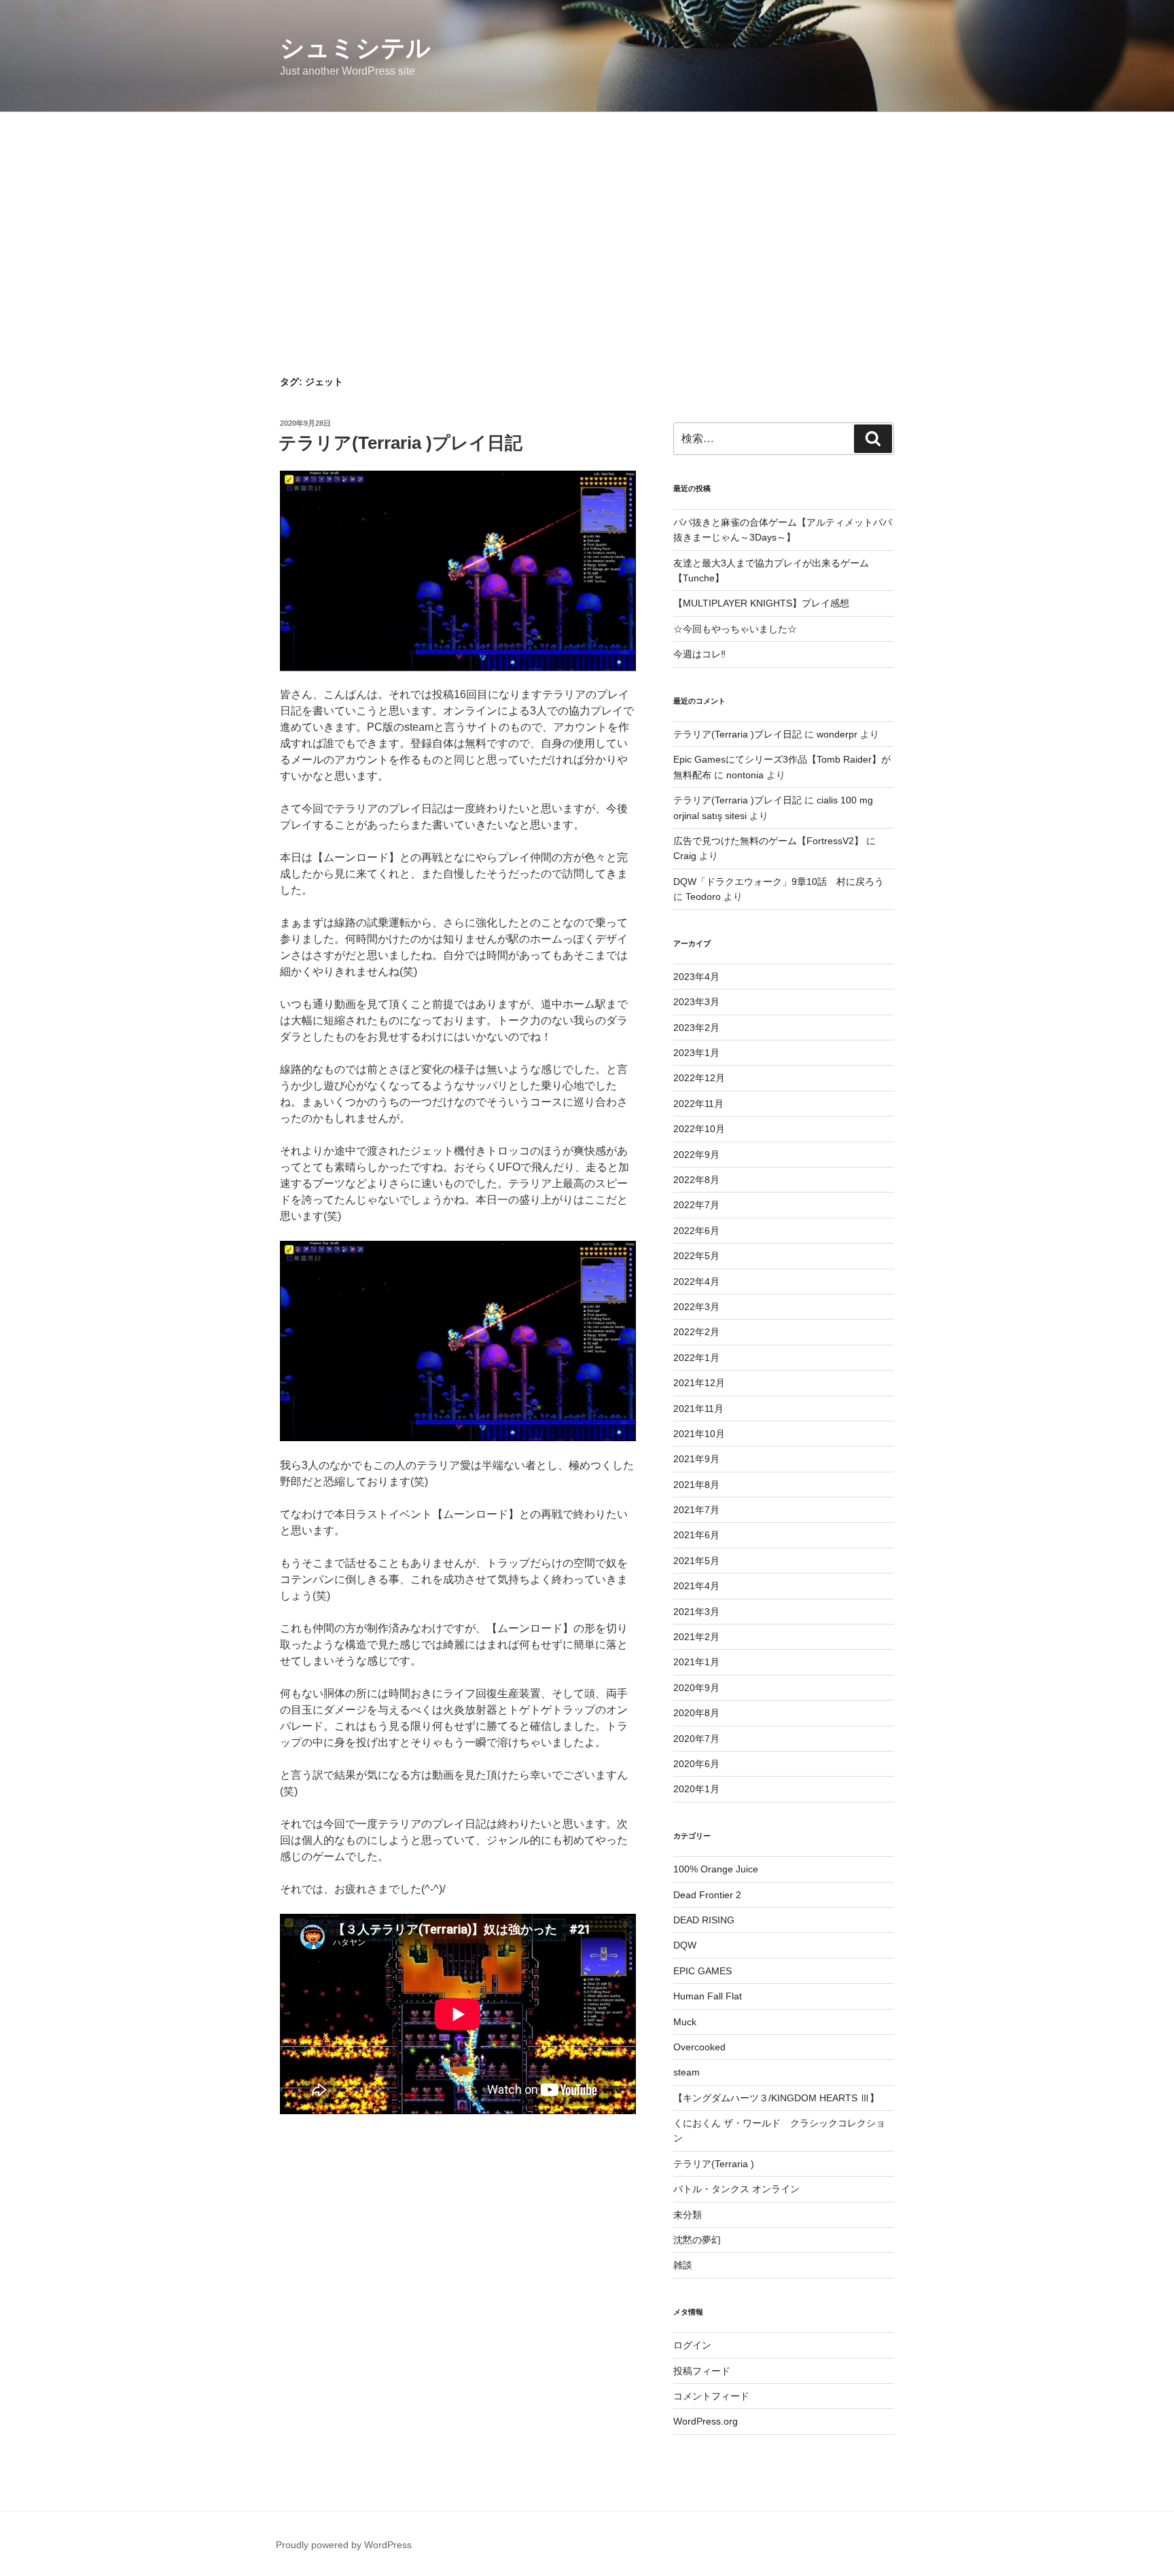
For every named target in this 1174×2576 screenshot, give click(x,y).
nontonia (745, 775)
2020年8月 (696, 1713)
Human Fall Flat (708, 1996)
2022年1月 (696, 1358)
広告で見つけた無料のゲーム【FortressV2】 (768, 841)
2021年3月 (696, 1612)
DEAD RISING (704, 1920)
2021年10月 (699, 1434)
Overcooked (699, 2047)
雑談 (683, 2265)
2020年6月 (696, 1764)
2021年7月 (696, 1510)
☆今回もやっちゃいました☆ (735, 629)
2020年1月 (696, 1789)
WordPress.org (706, 2421)
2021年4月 (696, 1586)
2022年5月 (696, 1256)
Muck (685, 2022)
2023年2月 (696, 1028)
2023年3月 (696, 1002)
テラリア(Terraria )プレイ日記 (401, 443)
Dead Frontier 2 (707, 1895)
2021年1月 (696, 1662)
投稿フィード (702, 2371)
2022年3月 (696, 1307)
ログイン (692, 2345)
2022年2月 (696, 1332)
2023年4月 (696, 977)
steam (687, 2072)
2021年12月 (699, 1383)
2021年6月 (696, 1535)
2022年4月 (696, 1282)
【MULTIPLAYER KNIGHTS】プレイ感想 (761, 603)
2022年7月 (696, 1205)
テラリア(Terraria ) (714, 2164)
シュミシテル (355, 48)
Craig (685, 856)
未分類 (688, 2215)
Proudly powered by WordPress (344, 2545)
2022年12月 (699, 1078)
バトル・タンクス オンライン (736, 2189)
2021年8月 (696, 1485)
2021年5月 (696, 1561)
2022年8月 (696, 1180)
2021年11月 (698, 1409)
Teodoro (703, 896)
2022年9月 (696, 1155)
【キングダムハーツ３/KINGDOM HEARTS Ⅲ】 (776, 2098)
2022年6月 (696, 1231)
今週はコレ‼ (699, 654)
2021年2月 (696, 1637)
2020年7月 (696, 1739)
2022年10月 (699, 1129)
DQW (685, 1945)
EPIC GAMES (702, 1971)
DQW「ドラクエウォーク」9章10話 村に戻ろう (779, 882)
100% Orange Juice (716, 1869)
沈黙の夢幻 (697, 2240)
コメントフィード (711, 2396)
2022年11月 (698, 1104)
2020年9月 (696, 1688)
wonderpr (837, 734)
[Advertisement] (587, 214)
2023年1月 (696, 1053)
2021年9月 (696, 1459)
